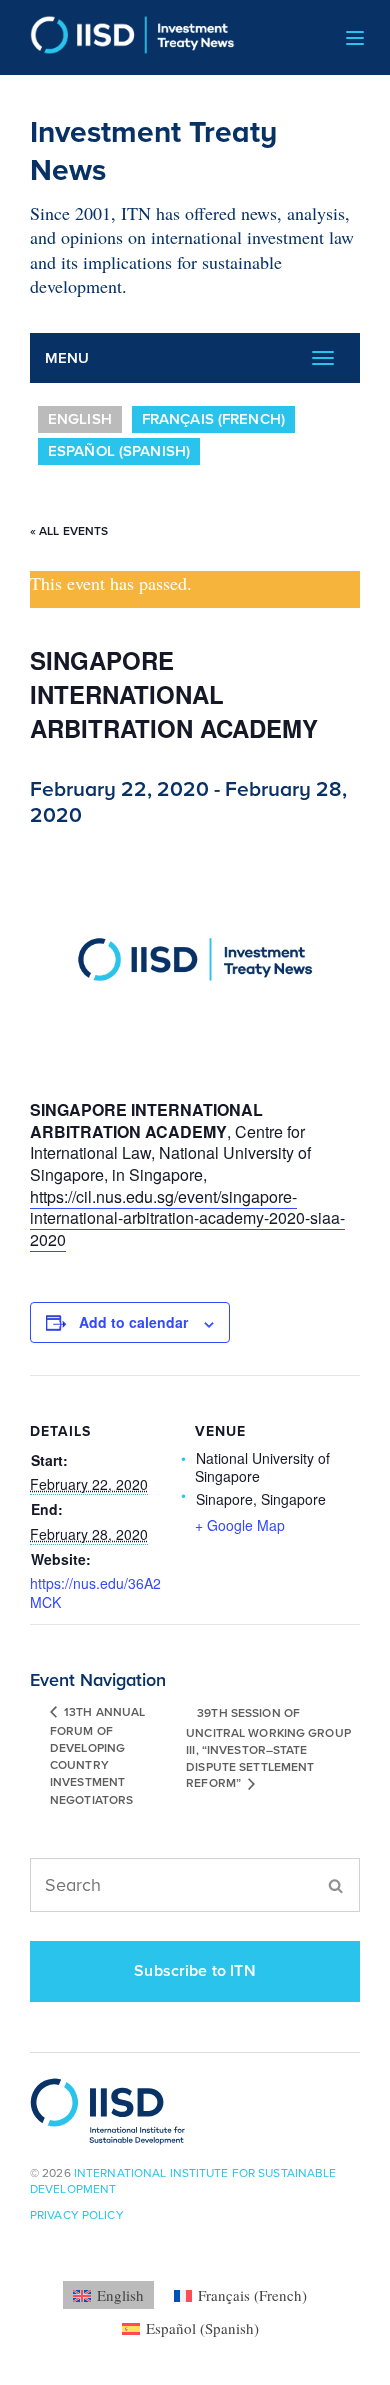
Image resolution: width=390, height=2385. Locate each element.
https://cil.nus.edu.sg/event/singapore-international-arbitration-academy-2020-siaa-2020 (187, 1218)
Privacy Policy (77, 2215)
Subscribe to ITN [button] (195, 1971)
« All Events (69, 531)
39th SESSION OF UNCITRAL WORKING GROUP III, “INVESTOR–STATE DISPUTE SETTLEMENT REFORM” (268, 1748)
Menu (67, 358)
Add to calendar (133, 1322)
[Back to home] (125, 37)
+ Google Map (240, 1525)
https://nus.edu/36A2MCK (95, 1592)
